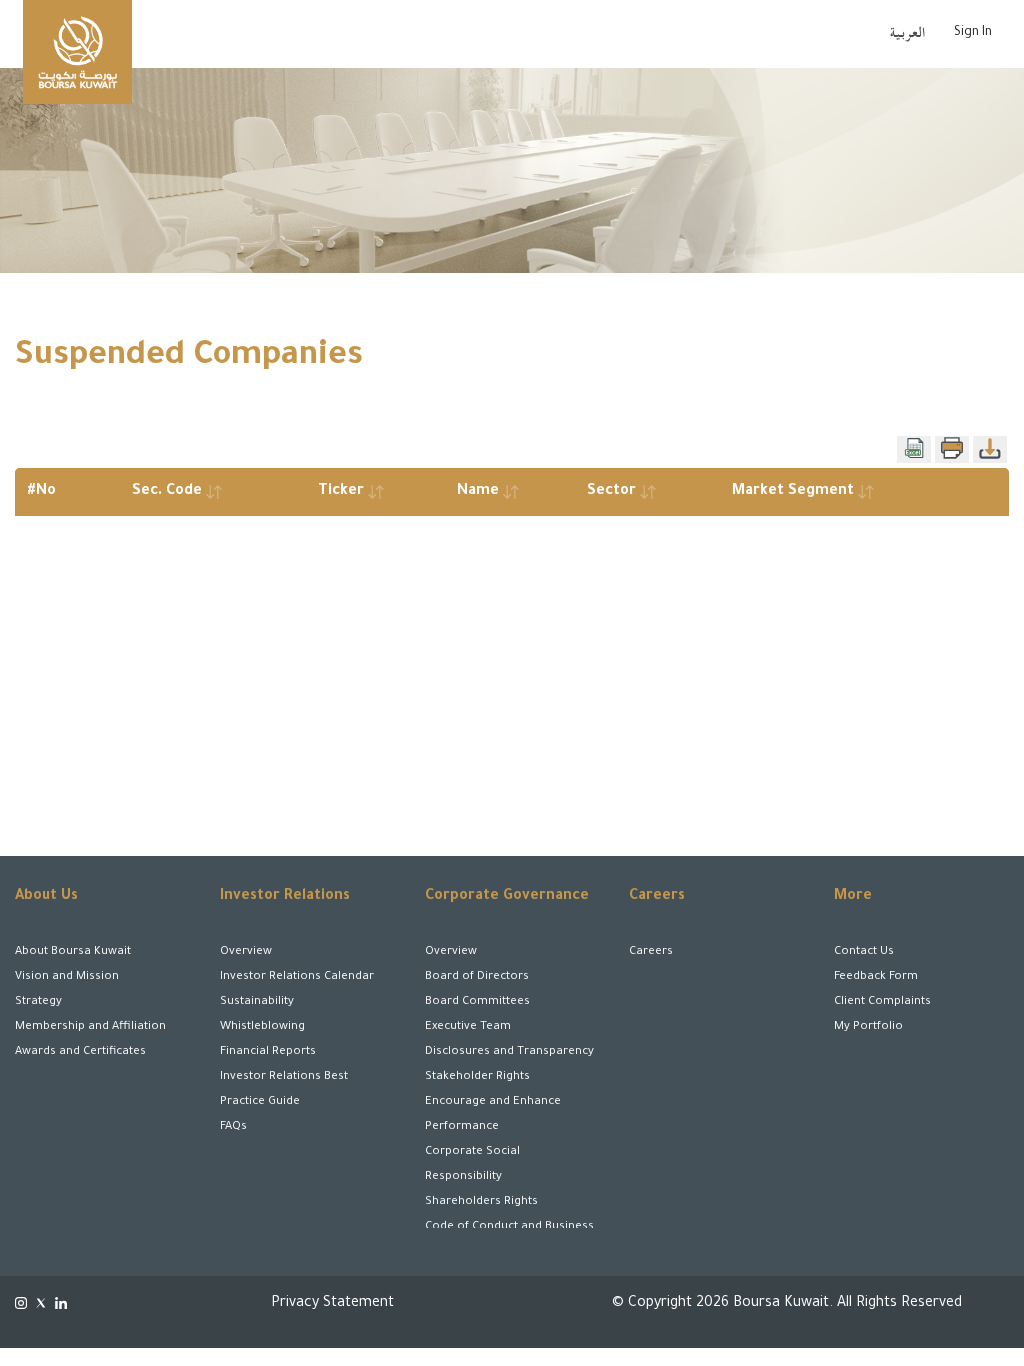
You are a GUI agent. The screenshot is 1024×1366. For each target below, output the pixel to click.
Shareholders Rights (481, 1202)
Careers (651, 952)
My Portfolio (868, 1027)
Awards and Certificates (80, 1052)
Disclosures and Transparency (509, 1052)
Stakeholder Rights (477, 1077)
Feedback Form (876, 977)
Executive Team (468, 1027)
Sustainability (257, 1002)
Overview (246, 952)
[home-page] (77, 52)
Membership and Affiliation (90, 1027)
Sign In (973, 33)
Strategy (38, 1002)
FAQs (233, 1127)
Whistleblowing (262, 1027)
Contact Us (864, 952)
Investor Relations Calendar (297, 977)
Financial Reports (268, 1052)
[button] (136, 1284)
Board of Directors (477, 977)
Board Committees (477, 1002)
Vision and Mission (67, 977)
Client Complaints (882, 1002)
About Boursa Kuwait (73, 952)
